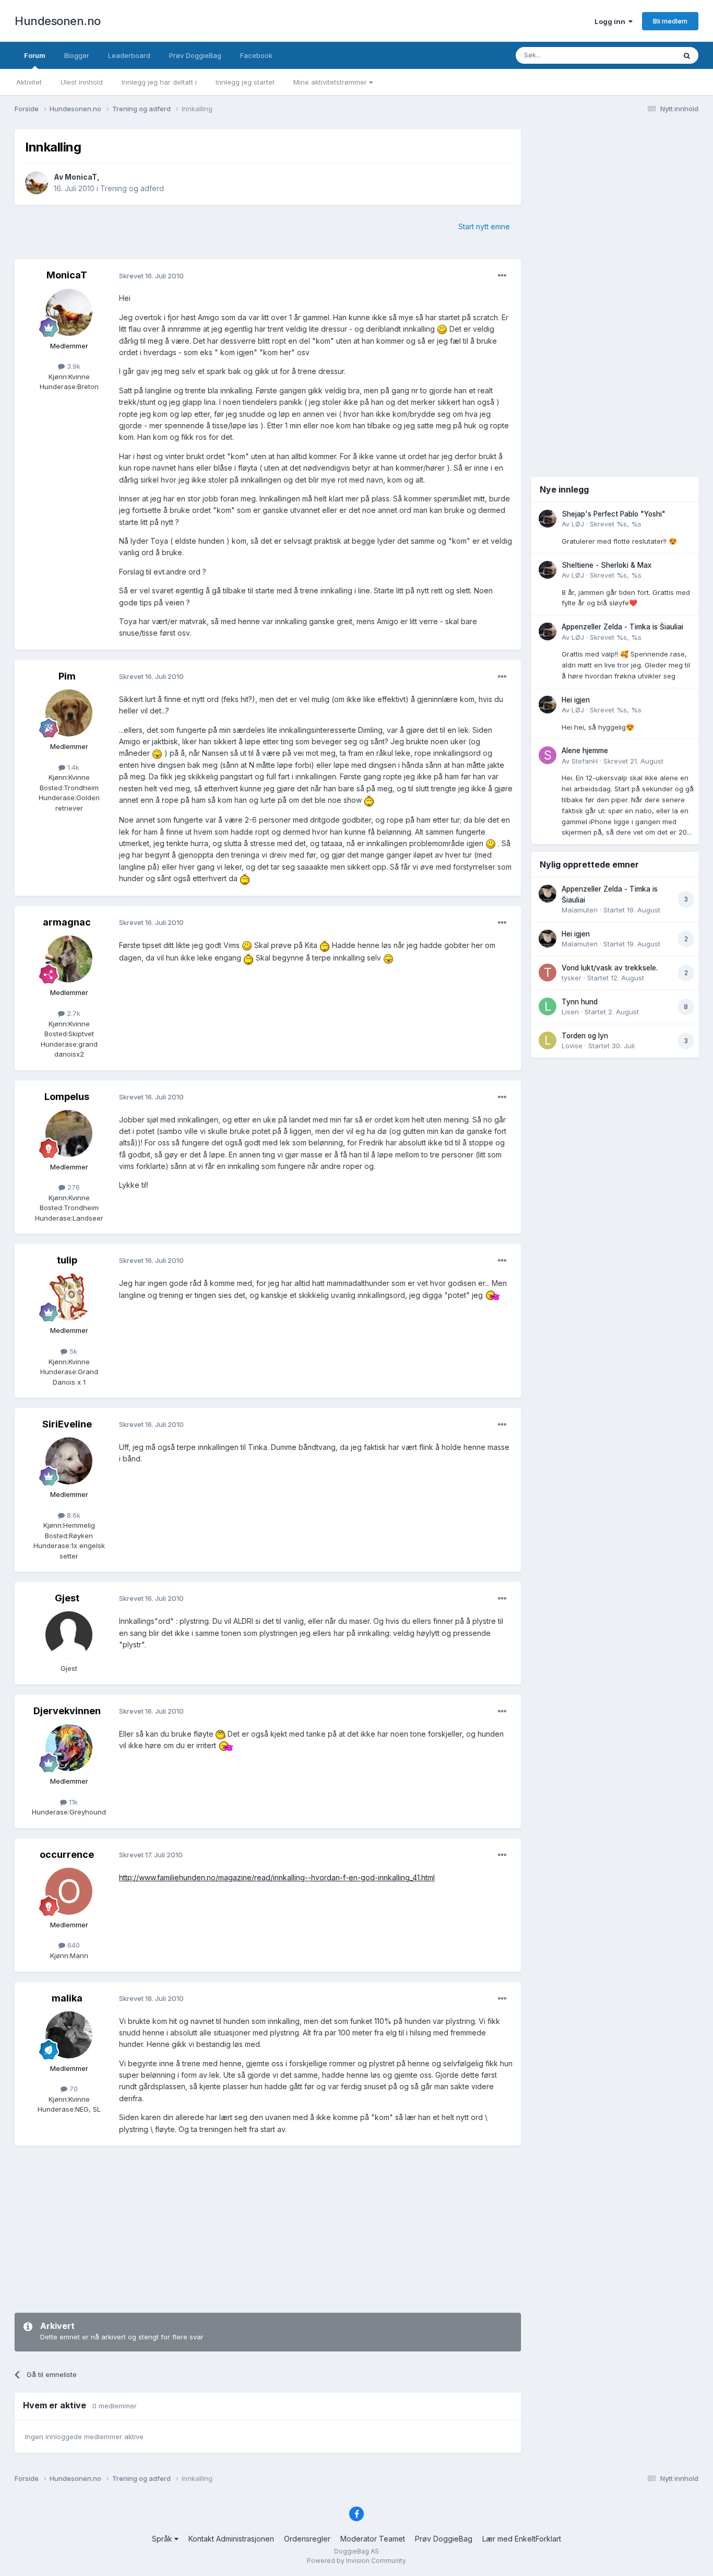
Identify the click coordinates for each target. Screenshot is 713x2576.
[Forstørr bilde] (442, 329)
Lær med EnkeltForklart (522, 2539)
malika (67, 1998)
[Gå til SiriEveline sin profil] (69, 1461)
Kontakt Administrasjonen (231, 2539)
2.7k (73, 1013)
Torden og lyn (585, 1036)
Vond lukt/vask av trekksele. (610, 968)
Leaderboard (129, 55)
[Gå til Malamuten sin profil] (548, 894)
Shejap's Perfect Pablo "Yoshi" (614, 514)
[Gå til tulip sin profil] (69, 1297)
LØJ (578, 524)
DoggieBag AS (356, 2551)
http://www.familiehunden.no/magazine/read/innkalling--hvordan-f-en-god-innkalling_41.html (277, 1877)
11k (72, 1802)
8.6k (73, 1515)
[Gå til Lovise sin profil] (548, 1040)
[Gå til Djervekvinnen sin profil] (69, 1748)
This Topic (645, 55)
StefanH (585, 761)
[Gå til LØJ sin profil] (548, 519)
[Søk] (687, 55)
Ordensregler (307, 2539)
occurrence (67, 1854)
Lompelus (67, 1097)
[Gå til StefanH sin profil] (548, 755)
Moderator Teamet (373, 2539)
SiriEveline (67, 1424)
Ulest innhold (82, 82)
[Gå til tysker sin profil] (548, 973)
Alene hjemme (585, 751)
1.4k (72, 767)
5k (72, 1351)
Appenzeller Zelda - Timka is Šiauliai (622, 627)
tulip (67, 1260)
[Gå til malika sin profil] (69, 2035)
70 (73, 2089)
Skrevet (616, 524)
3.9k (73, 366)
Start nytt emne (484, 226)
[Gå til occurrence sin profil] (69, 1891)
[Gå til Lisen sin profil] (548, 1006)
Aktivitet (29, 82)
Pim (67, 676)
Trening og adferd (132, 188)
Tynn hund (580, 1002)
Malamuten (580, 910)
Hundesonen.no (58, 21)
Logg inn (611, 21)
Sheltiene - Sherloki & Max (607, 565)
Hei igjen (576, 700)
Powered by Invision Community (356, 2561)
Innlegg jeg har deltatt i (159, 82)
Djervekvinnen (67, 1711)
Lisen (570, 1012)
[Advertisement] (268, 2229)
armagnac (67, 922)
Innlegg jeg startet (245, 82)
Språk (163, 2539)
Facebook (256, 55)
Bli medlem (670, 21)
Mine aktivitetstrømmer (331, 82)
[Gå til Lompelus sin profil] (69, 1133)
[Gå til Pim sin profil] (69, 713)
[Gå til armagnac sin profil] (69, 959)
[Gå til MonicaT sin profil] (37, 183)
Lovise (572, 1046)
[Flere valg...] (502, 276)
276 (73, 1187)
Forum (35, 55)
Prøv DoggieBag (195, 55)
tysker (572, 978)
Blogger (77, 55)
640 (73, 1945)
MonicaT (81, 177)
